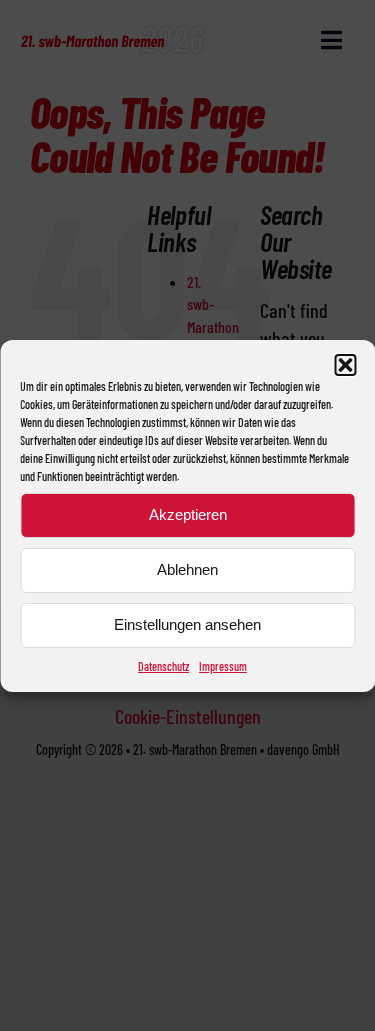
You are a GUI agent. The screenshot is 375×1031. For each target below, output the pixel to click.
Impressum (223, 666)
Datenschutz (163, 666)
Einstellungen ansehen (187, 624)
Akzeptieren (188, 514)
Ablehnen (187, 569)
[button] (345, 365)
